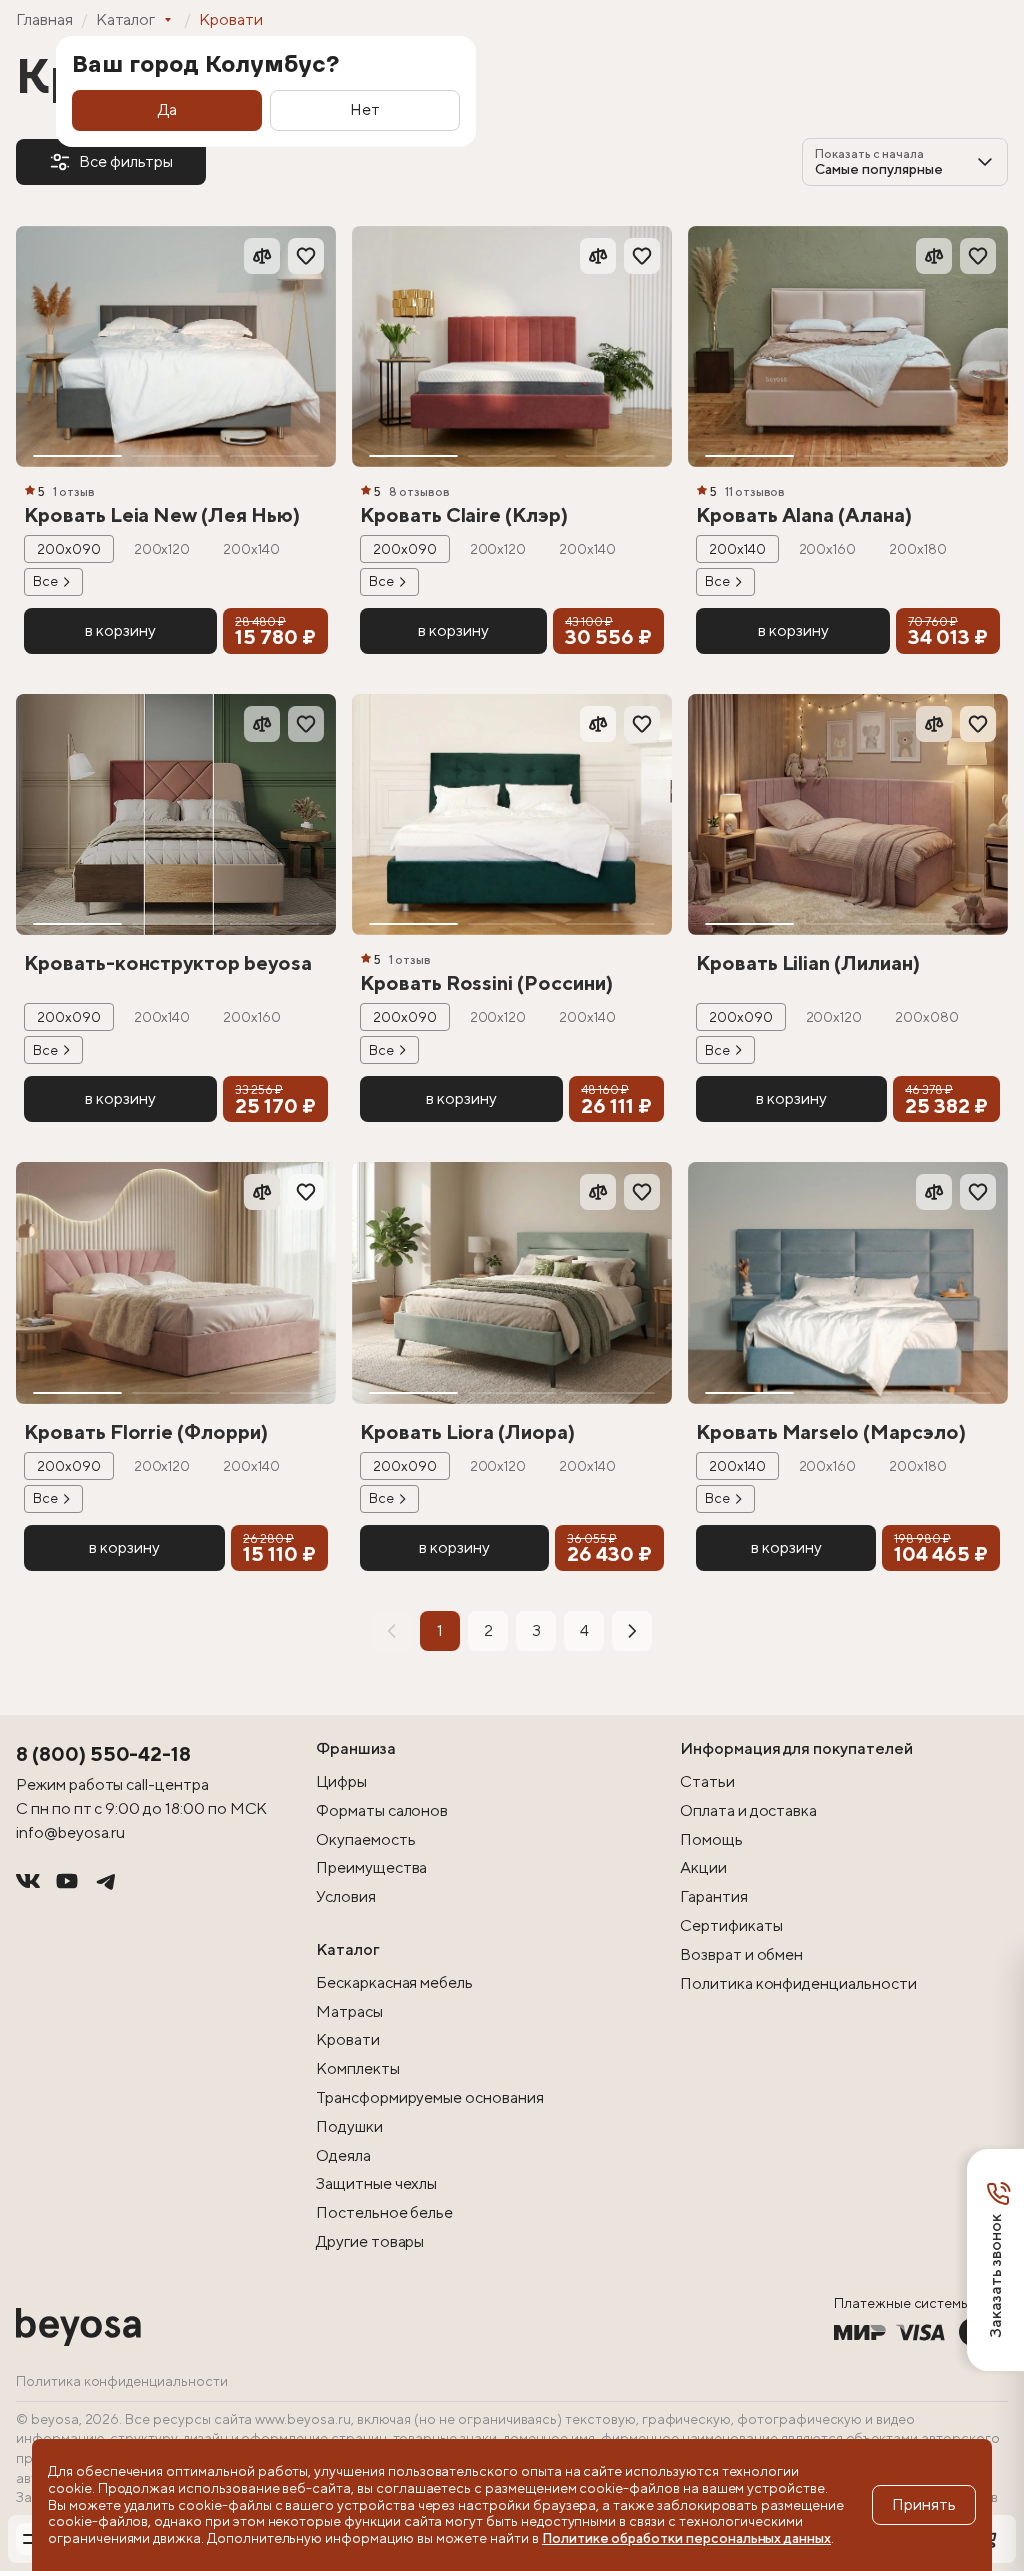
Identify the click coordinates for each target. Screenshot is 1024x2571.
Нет (365, 109)
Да (167, 109)
